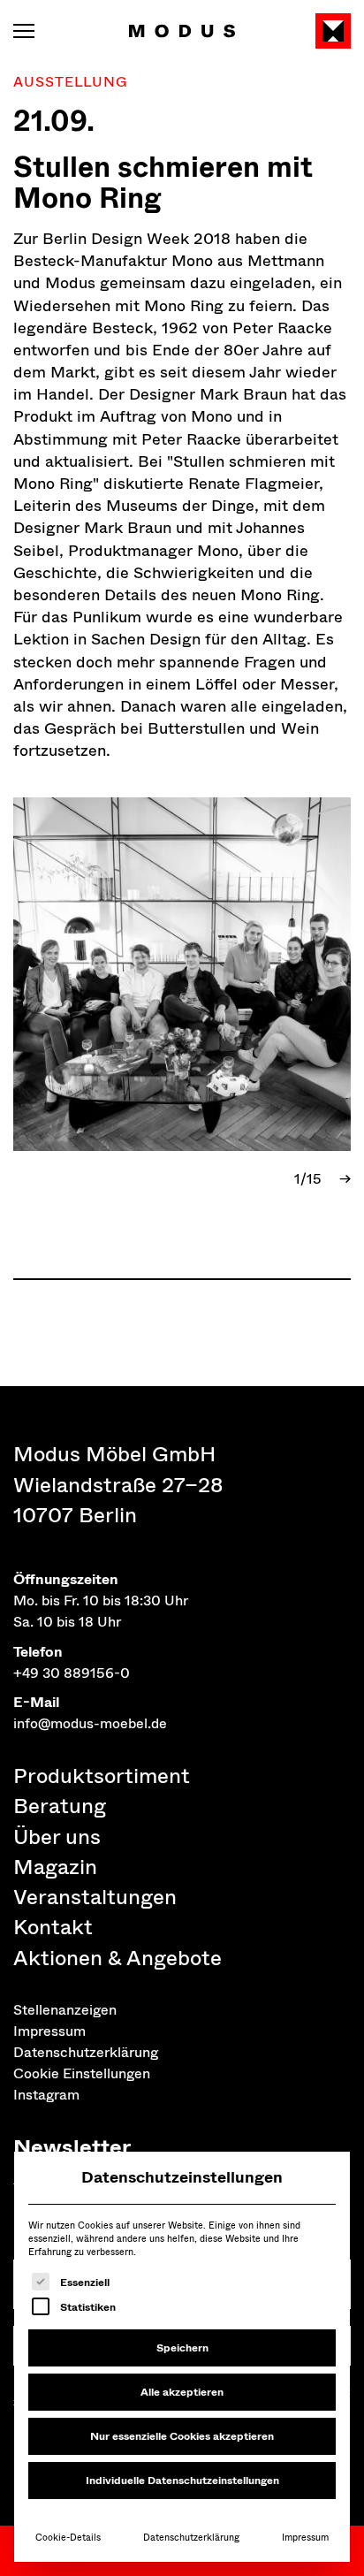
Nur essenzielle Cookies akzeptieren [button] (182, 2436)
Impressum (305, 2538)
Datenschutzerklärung (191, 2538)
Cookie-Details (68, 2538)
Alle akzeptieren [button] (182, 2392)
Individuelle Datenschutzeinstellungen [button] (182, 2481)
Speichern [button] (182, 2348)
